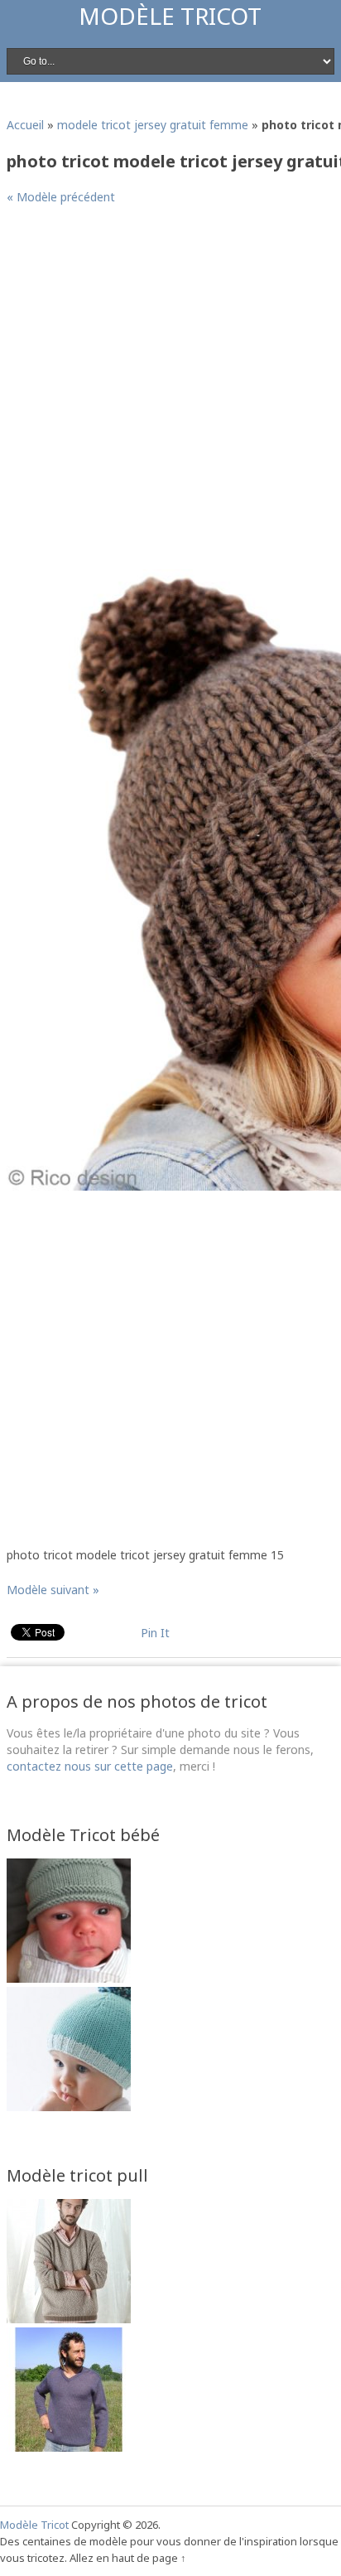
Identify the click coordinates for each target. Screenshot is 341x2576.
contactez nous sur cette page (90, 1766)
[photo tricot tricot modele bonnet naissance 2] (69, 1978)
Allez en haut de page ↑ (128, 2558)
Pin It (155, 1633)
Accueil (25, 125)
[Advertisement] (170, 394)
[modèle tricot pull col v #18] (69, 2319)
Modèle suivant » (53, 1590)
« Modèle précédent (61, 197)
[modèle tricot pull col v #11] (69, 2447)
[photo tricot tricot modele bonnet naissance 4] (69, 2107)
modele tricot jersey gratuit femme (153, 125)
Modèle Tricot (170, 16)
